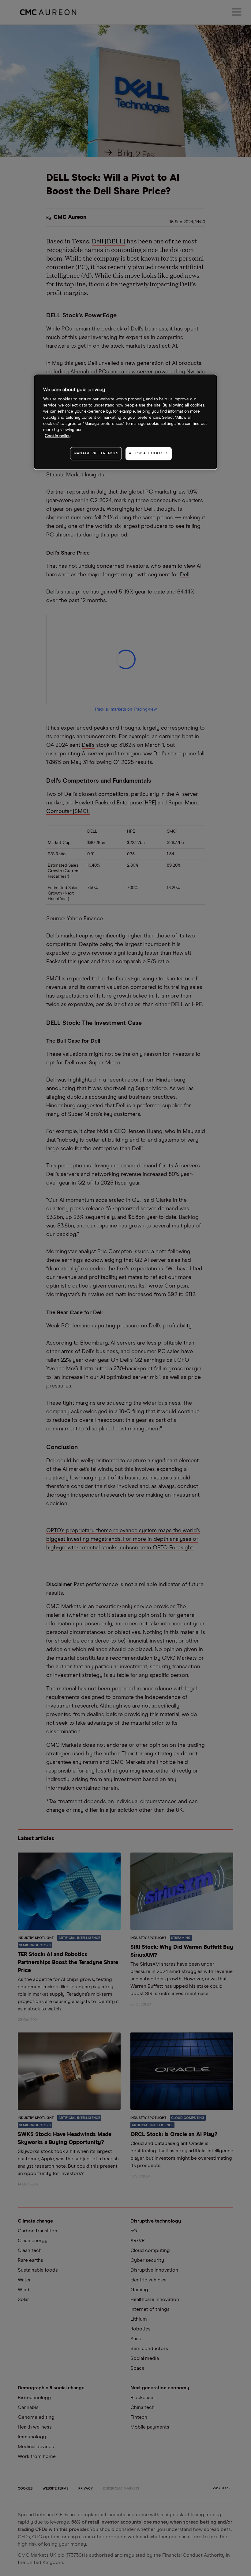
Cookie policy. (58, 436)
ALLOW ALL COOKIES (149, 453)
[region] (125, 422)
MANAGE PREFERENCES (96, 453)
